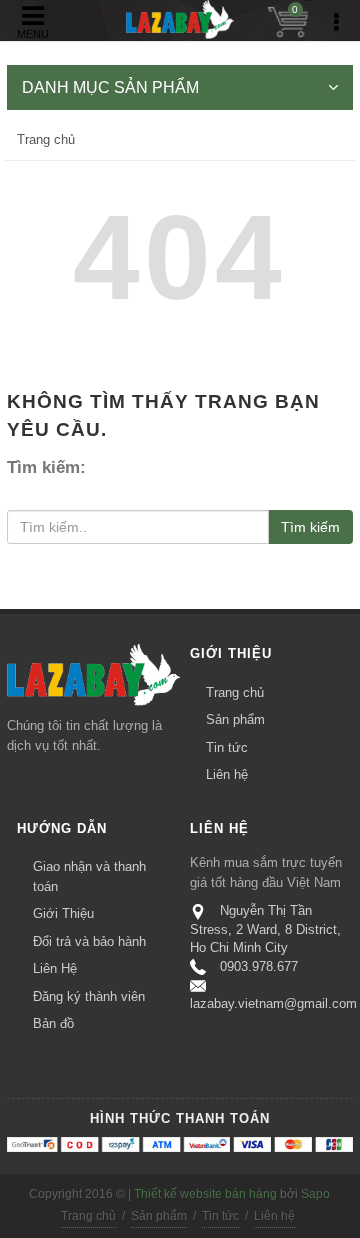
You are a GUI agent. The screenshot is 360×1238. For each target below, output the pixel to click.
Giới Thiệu (63, 913)
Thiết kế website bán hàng (205, 1194)
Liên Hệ (55, 968)
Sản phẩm (235, 719)
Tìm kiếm (310, 527)
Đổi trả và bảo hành (89, 941)
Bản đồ (53, 1023)
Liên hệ (227, 774)
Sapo (315, 1194)
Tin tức (227, 747)
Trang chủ (46, 139)
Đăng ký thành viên (89, 996)
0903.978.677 (259, 966)
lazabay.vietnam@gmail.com (273, 1003)
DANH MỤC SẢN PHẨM (110, 87)
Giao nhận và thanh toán (89, 876)
